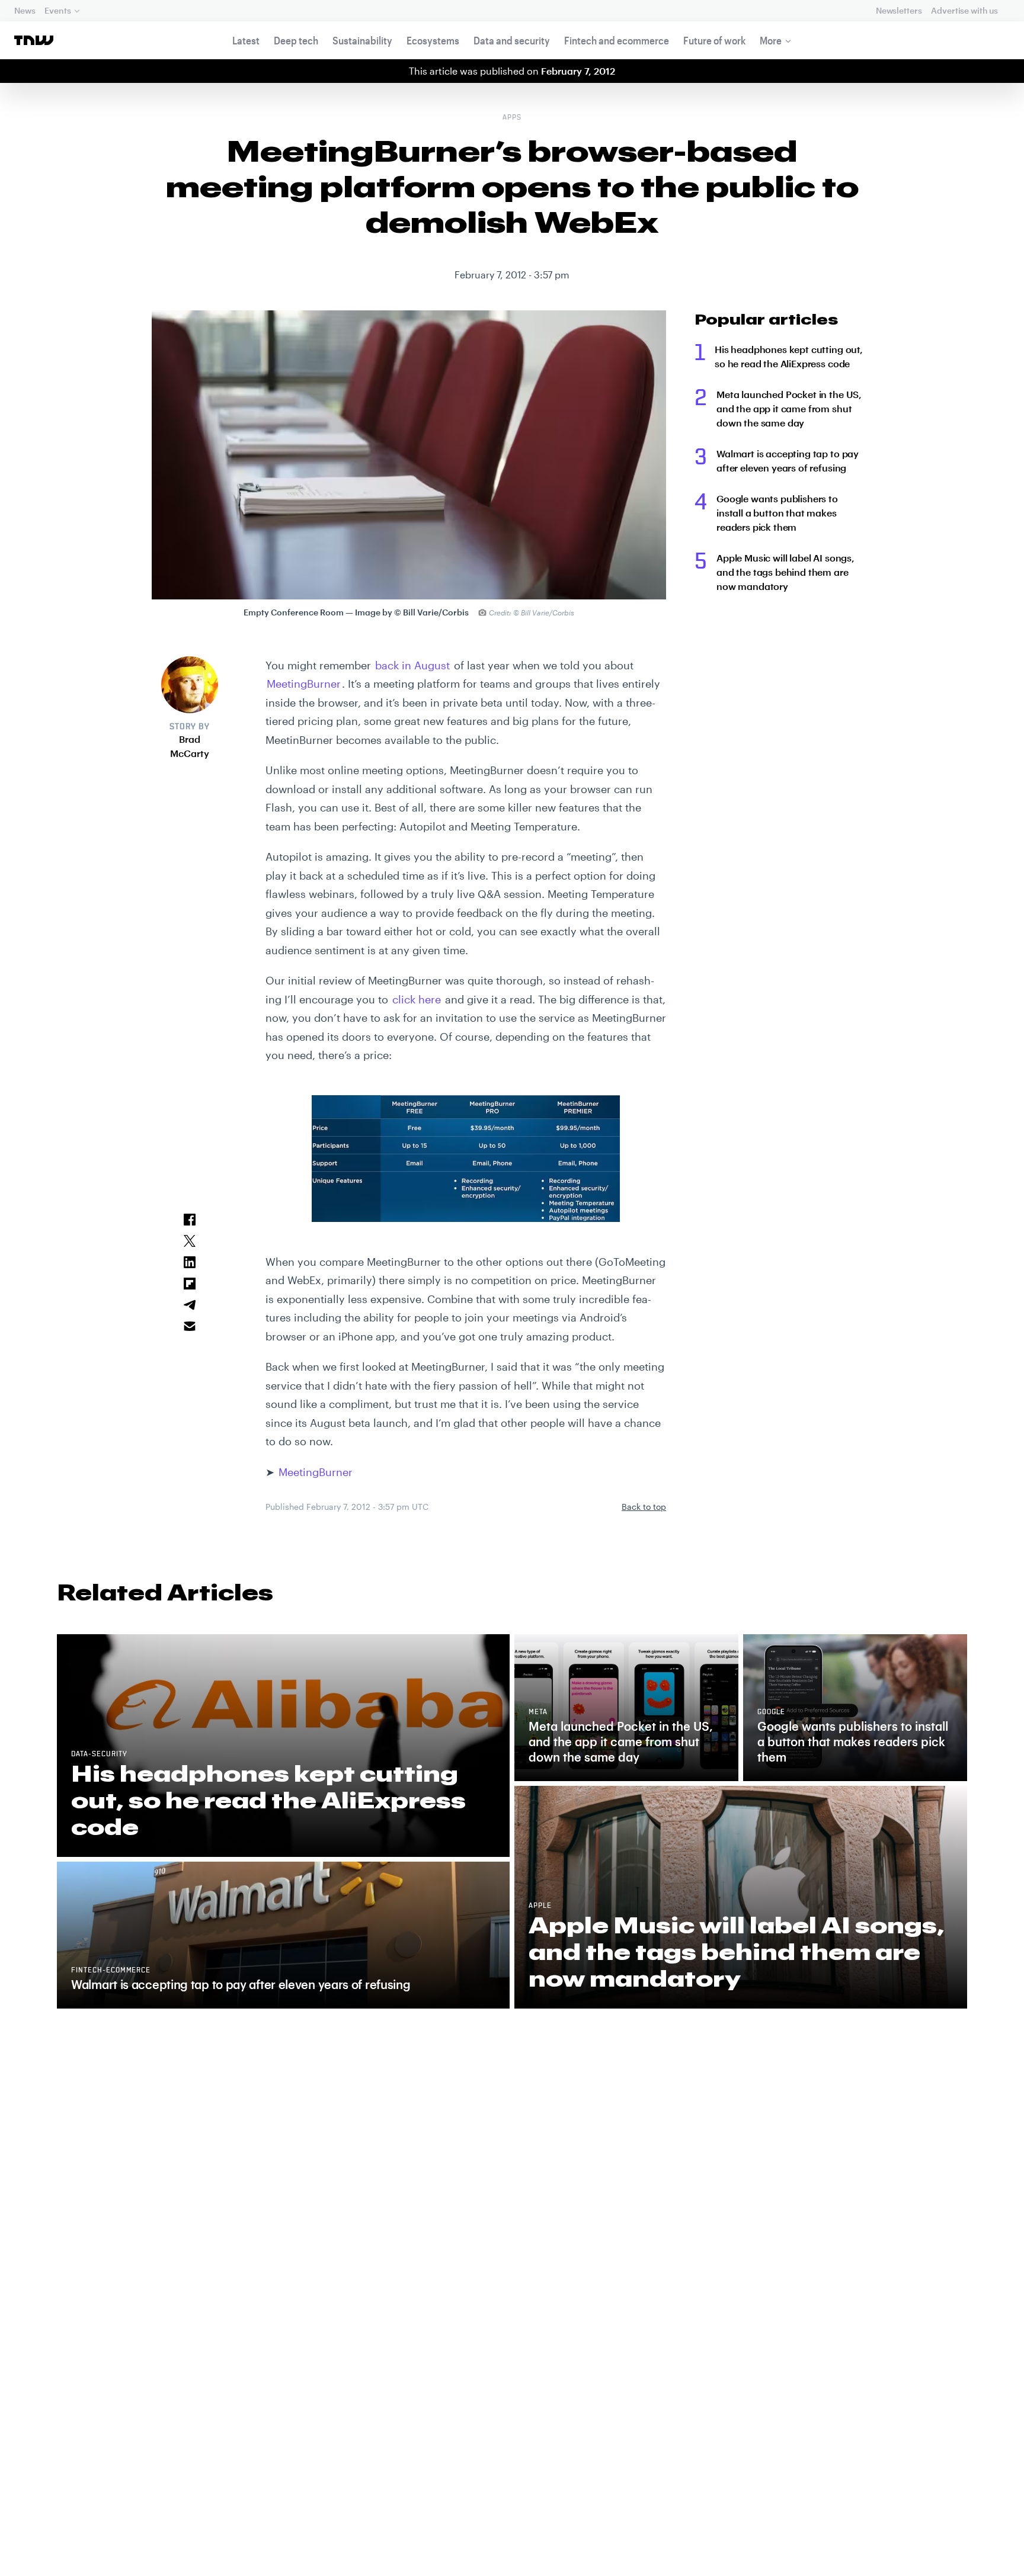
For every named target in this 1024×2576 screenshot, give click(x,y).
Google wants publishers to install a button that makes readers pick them (777, 513)
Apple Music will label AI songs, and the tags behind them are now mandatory (785, 572)
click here (417, 999)
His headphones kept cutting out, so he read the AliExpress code (789, 356)
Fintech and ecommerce (617, 40)
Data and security (512, 40)
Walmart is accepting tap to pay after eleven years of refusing (788, 461)
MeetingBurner (304, 684)
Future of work (714, 40)
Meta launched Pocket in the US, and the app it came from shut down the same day (789, 408)
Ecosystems (433, 40)
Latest (246, 40)
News (25, 10)
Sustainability (362, 40)
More (771, 40)
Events (57, 10)
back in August (412, 665)
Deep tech (296, 40)
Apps (512, 118)
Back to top (644, 1507)
